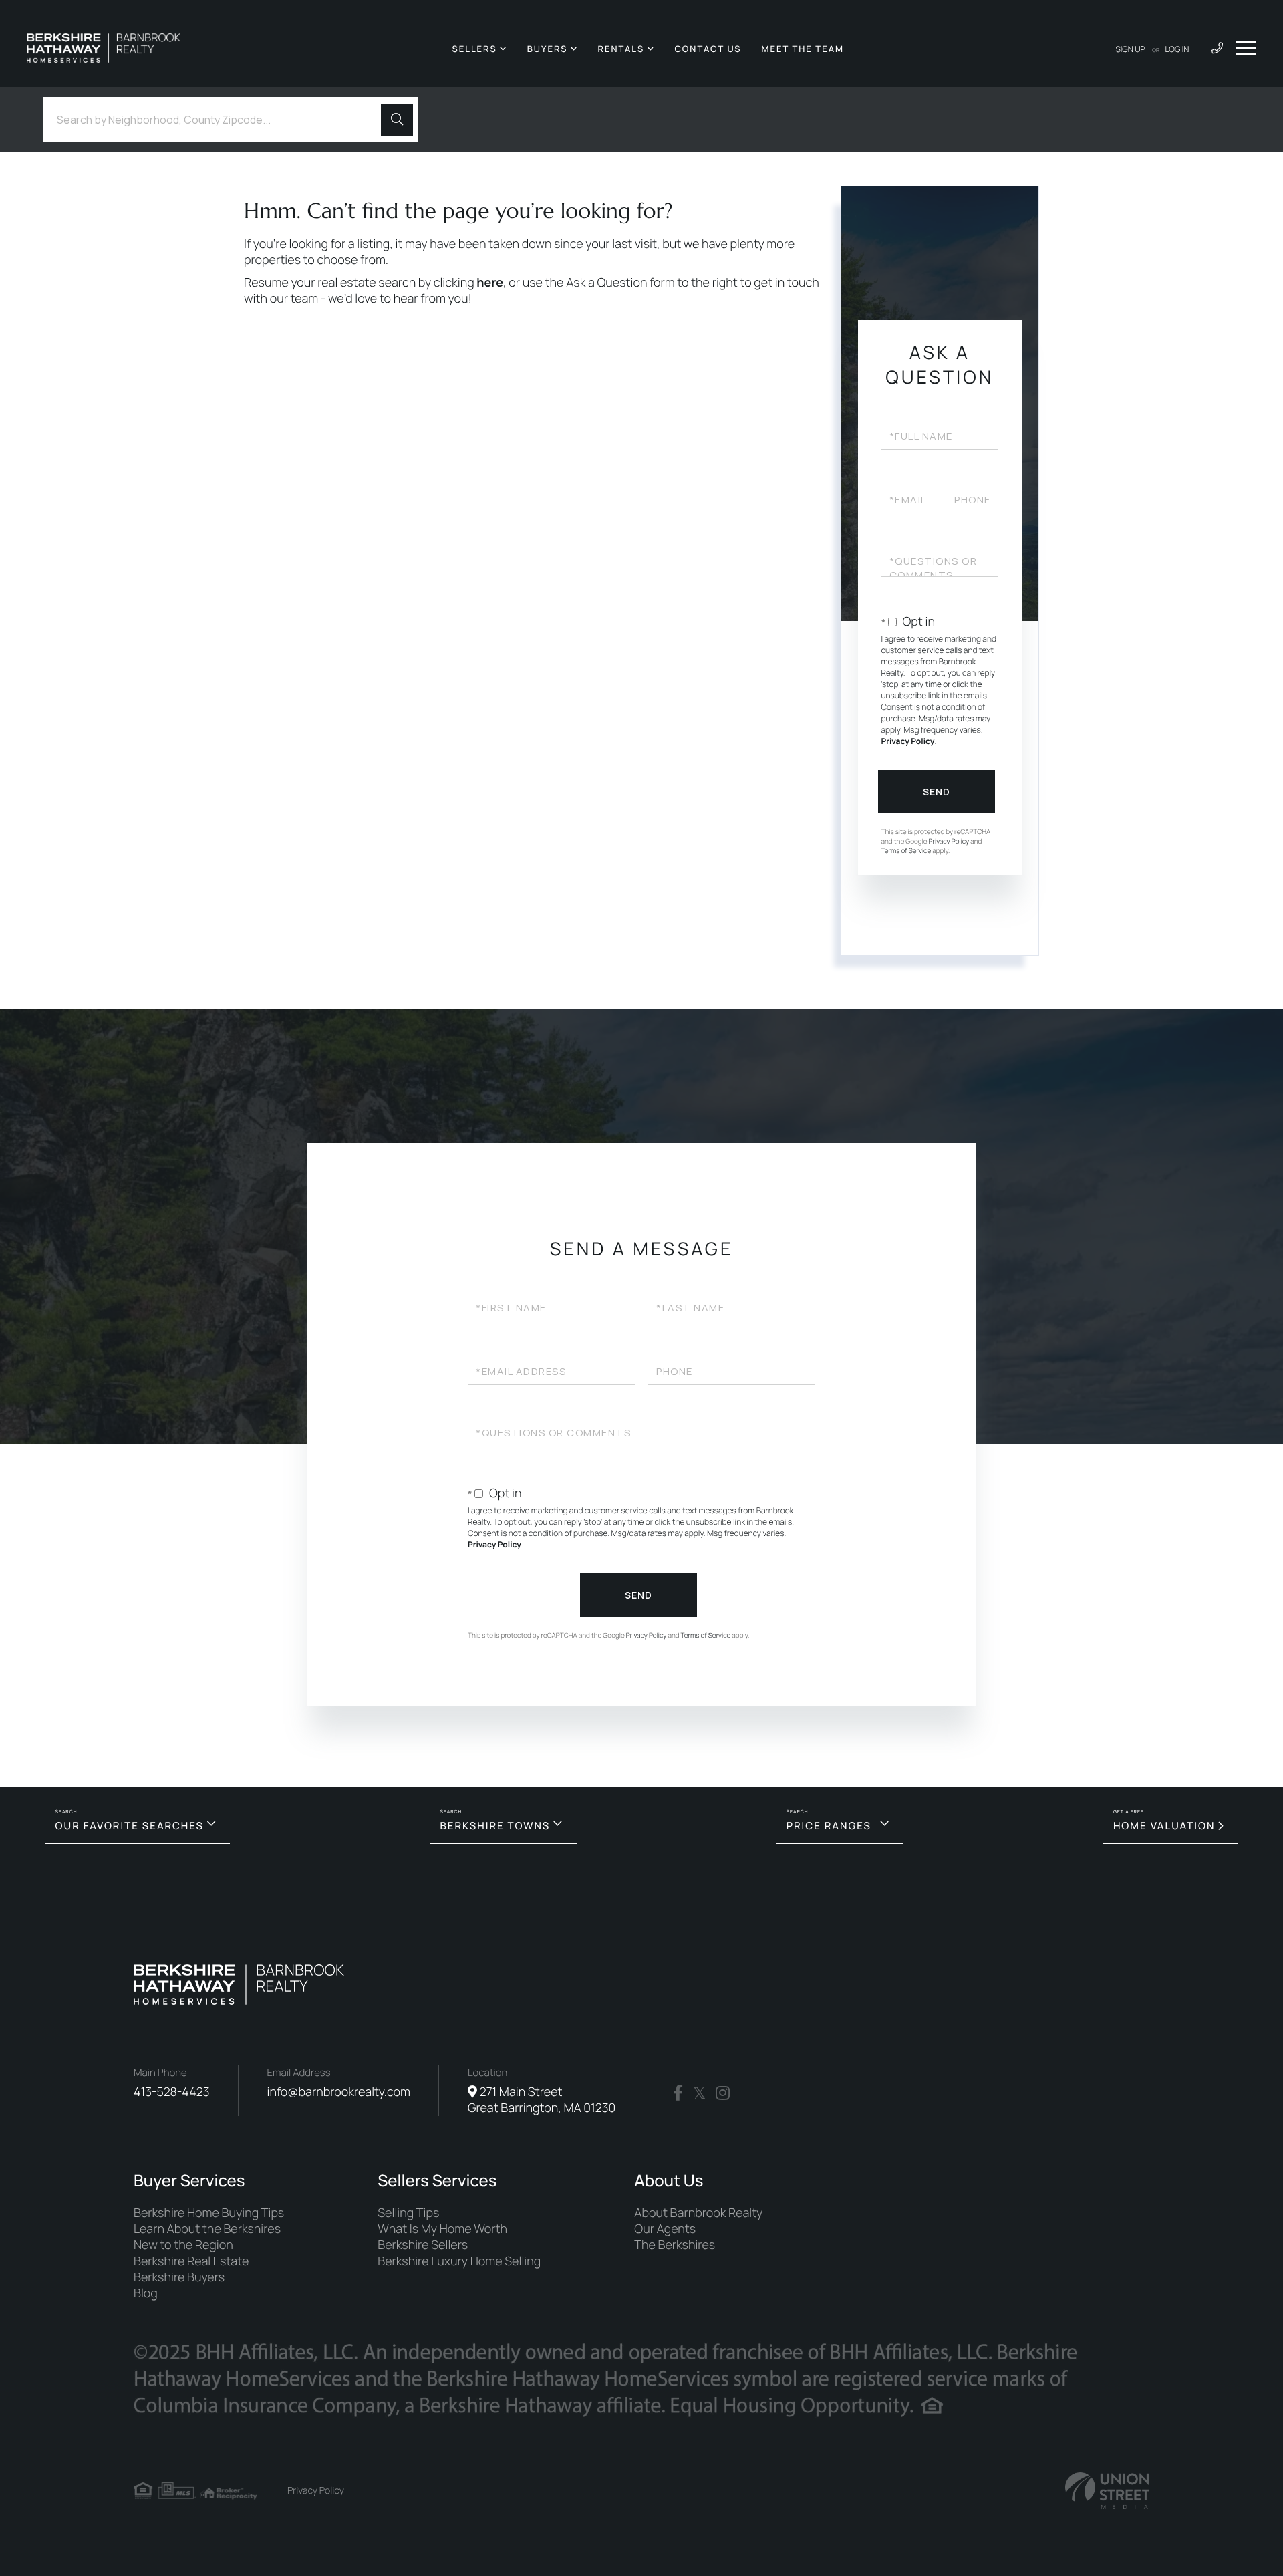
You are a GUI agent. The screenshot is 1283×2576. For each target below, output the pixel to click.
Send (937, 792)
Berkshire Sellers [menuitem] (423, 2245)
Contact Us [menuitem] (708, 49)
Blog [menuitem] (146, 2293)
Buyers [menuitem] (548, 49)
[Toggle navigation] (1246, 48)
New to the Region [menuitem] (183, 2245)
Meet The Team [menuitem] (803, 49)
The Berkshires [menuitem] (675, 2245)
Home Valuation (1164, 1826)
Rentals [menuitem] (621, 49)
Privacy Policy (908, 741)
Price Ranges (829, 1826)
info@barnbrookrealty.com (339, 2092)
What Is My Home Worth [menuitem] (442, 2229)
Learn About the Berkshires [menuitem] (207, 2229)
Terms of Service (906, 850)
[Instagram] (723, 2093)
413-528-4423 (172, 2092)
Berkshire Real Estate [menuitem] (191, 2261)
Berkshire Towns (495, 1826)
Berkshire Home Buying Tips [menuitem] (209, 2213)
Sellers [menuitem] (474, 49)
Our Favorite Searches (130, 1826)
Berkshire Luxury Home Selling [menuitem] (459, 2261)
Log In (1177, 49)
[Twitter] (699, 2093)
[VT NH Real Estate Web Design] (1107, 2491)
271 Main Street (542, 2100)
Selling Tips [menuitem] (408, 2213)
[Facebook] (678, 2093)
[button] (397, 120)
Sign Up (1131, 49)
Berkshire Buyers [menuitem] (179, 2277)
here (490, 283)
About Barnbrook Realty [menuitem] (698, 2213)
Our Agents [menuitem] (665, 2229)
